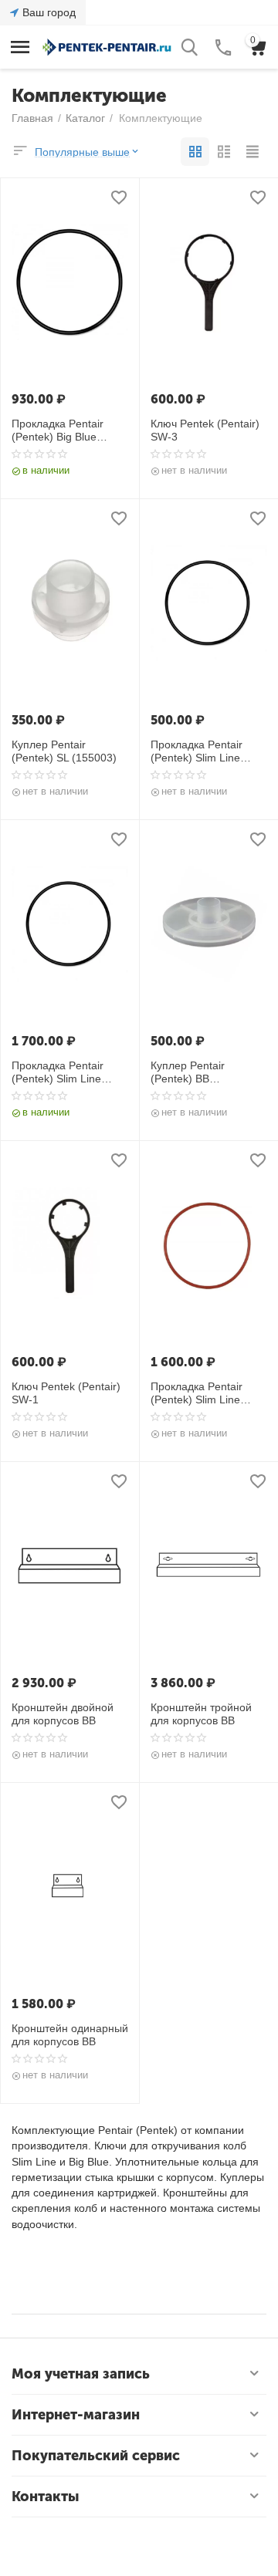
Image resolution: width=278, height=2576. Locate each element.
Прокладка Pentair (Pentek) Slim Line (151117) (58, 1072)
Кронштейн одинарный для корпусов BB (70, 2035)
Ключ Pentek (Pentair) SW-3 (205, 430)
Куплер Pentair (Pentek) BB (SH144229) (188, 1072)
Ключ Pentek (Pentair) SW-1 (66, 1393)
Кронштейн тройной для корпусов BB (201, 1714)
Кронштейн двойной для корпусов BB (63, 1714)
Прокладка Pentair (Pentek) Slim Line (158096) (197, 1393)
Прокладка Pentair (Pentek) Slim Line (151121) (197, 751)
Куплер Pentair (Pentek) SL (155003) (64, 751)
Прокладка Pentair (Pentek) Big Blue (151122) (58, 430)
